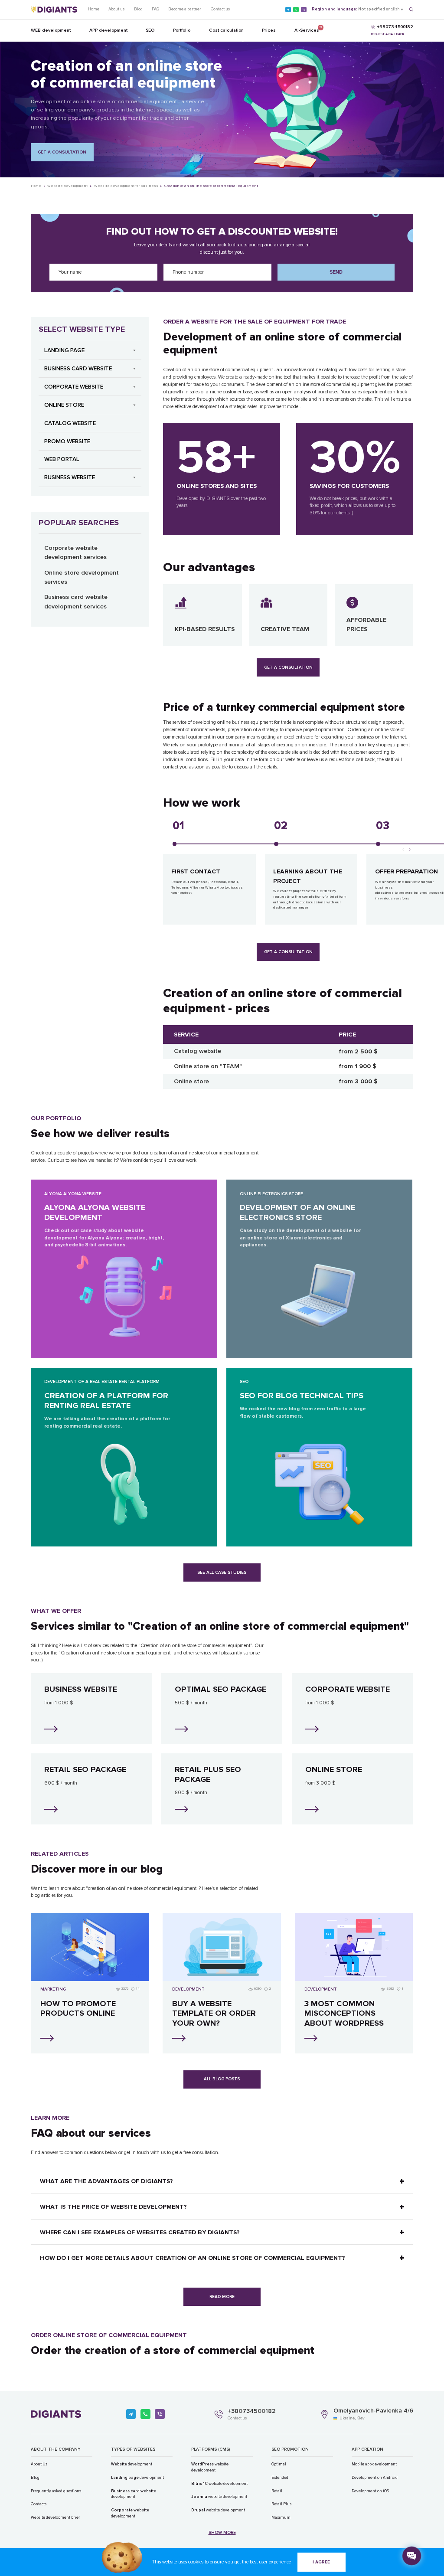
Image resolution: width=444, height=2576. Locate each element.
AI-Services (307, 29)
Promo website (67, 441)
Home (94, 9)
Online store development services (82, 577)
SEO (150, 30)
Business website (70, 477)
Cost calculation (226, 30)
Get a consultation (62, 152)
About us (116, 9)
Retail (277, 2491)
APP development (108, 30)
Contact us (220, 9)
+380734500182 (251, 2411)
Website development (67, 186)
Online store (64, 405)
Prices (269, 30)
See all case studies (222, 1572)
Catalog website (70, 423)
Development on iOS (370, 2491)
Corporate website (74, 387)
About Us (39, 2464)
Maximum (281, 2517)
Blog (138, 9)
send (336, 272)
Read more (222, 2297)
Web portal (62, 459)
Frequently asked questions (56, 2491)
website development (210, 2467)
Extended (280, 2478)
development (132, 2464)
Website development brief (55, 2517)
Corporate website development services (75, 552)
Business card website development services (76, 602)
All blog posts (222, 2079)
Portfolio (182, 30)
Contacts (39, 2504)
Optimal (279, 2464)
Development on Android (375, 2478)
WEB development (51, 30)
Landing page (64, 350)
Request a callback (388, 34)
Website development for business (126, 186)
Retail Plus (281, 2504)
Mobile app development (374, 2464)
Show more (222, 2533)
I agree (321, 2562)
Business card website (78, 369)
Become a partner (185, 9)
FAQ (155, 9)
